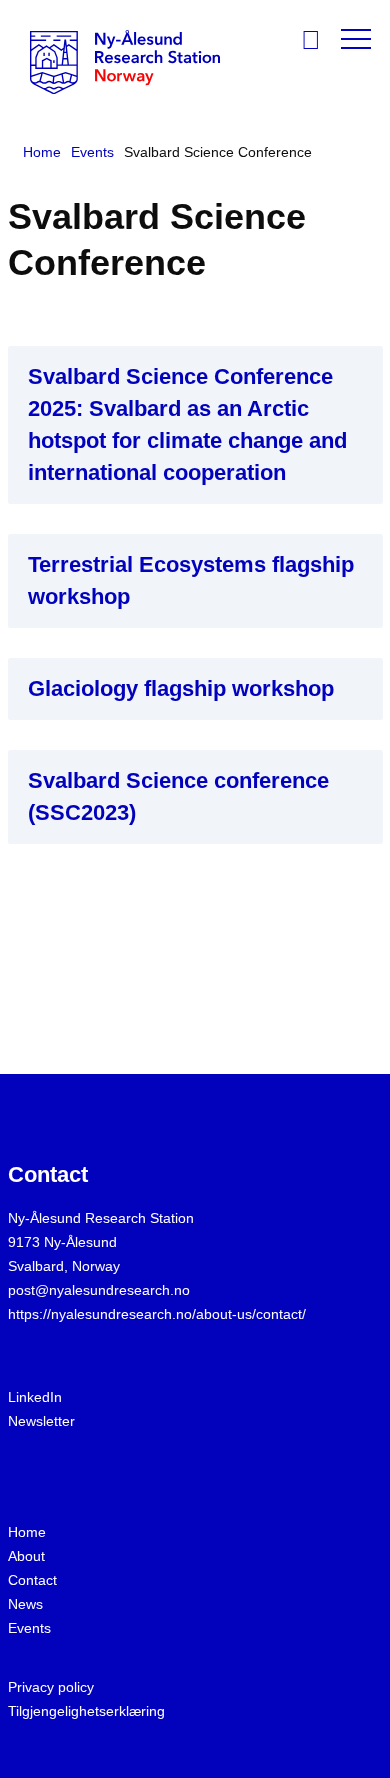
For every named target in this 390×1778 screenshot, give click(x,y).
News (25, 1604)
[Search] (318, 42)
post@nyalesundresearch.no (99, 1290)
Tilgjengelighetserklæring (86, 1711)
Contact (32, 1580)
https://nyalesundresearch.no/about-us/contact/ (157, 1314)
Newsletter (41, 1421)
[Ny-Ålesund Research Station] (125, 60)
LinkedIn (35, 1397)
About (26, 1556)
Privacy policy (51, 1687)
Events (29, 1628)
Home (27, 1532)
